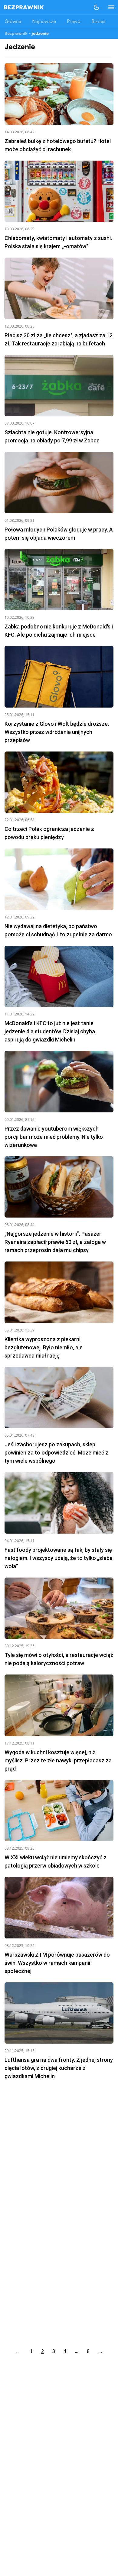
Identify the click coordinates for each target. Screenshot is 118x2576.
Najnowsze (44, 22)
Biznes (98, 22)
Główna (13, 22)
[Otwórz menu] (108, 7)
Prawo (74, 22)
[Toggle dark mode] (97, 7)
